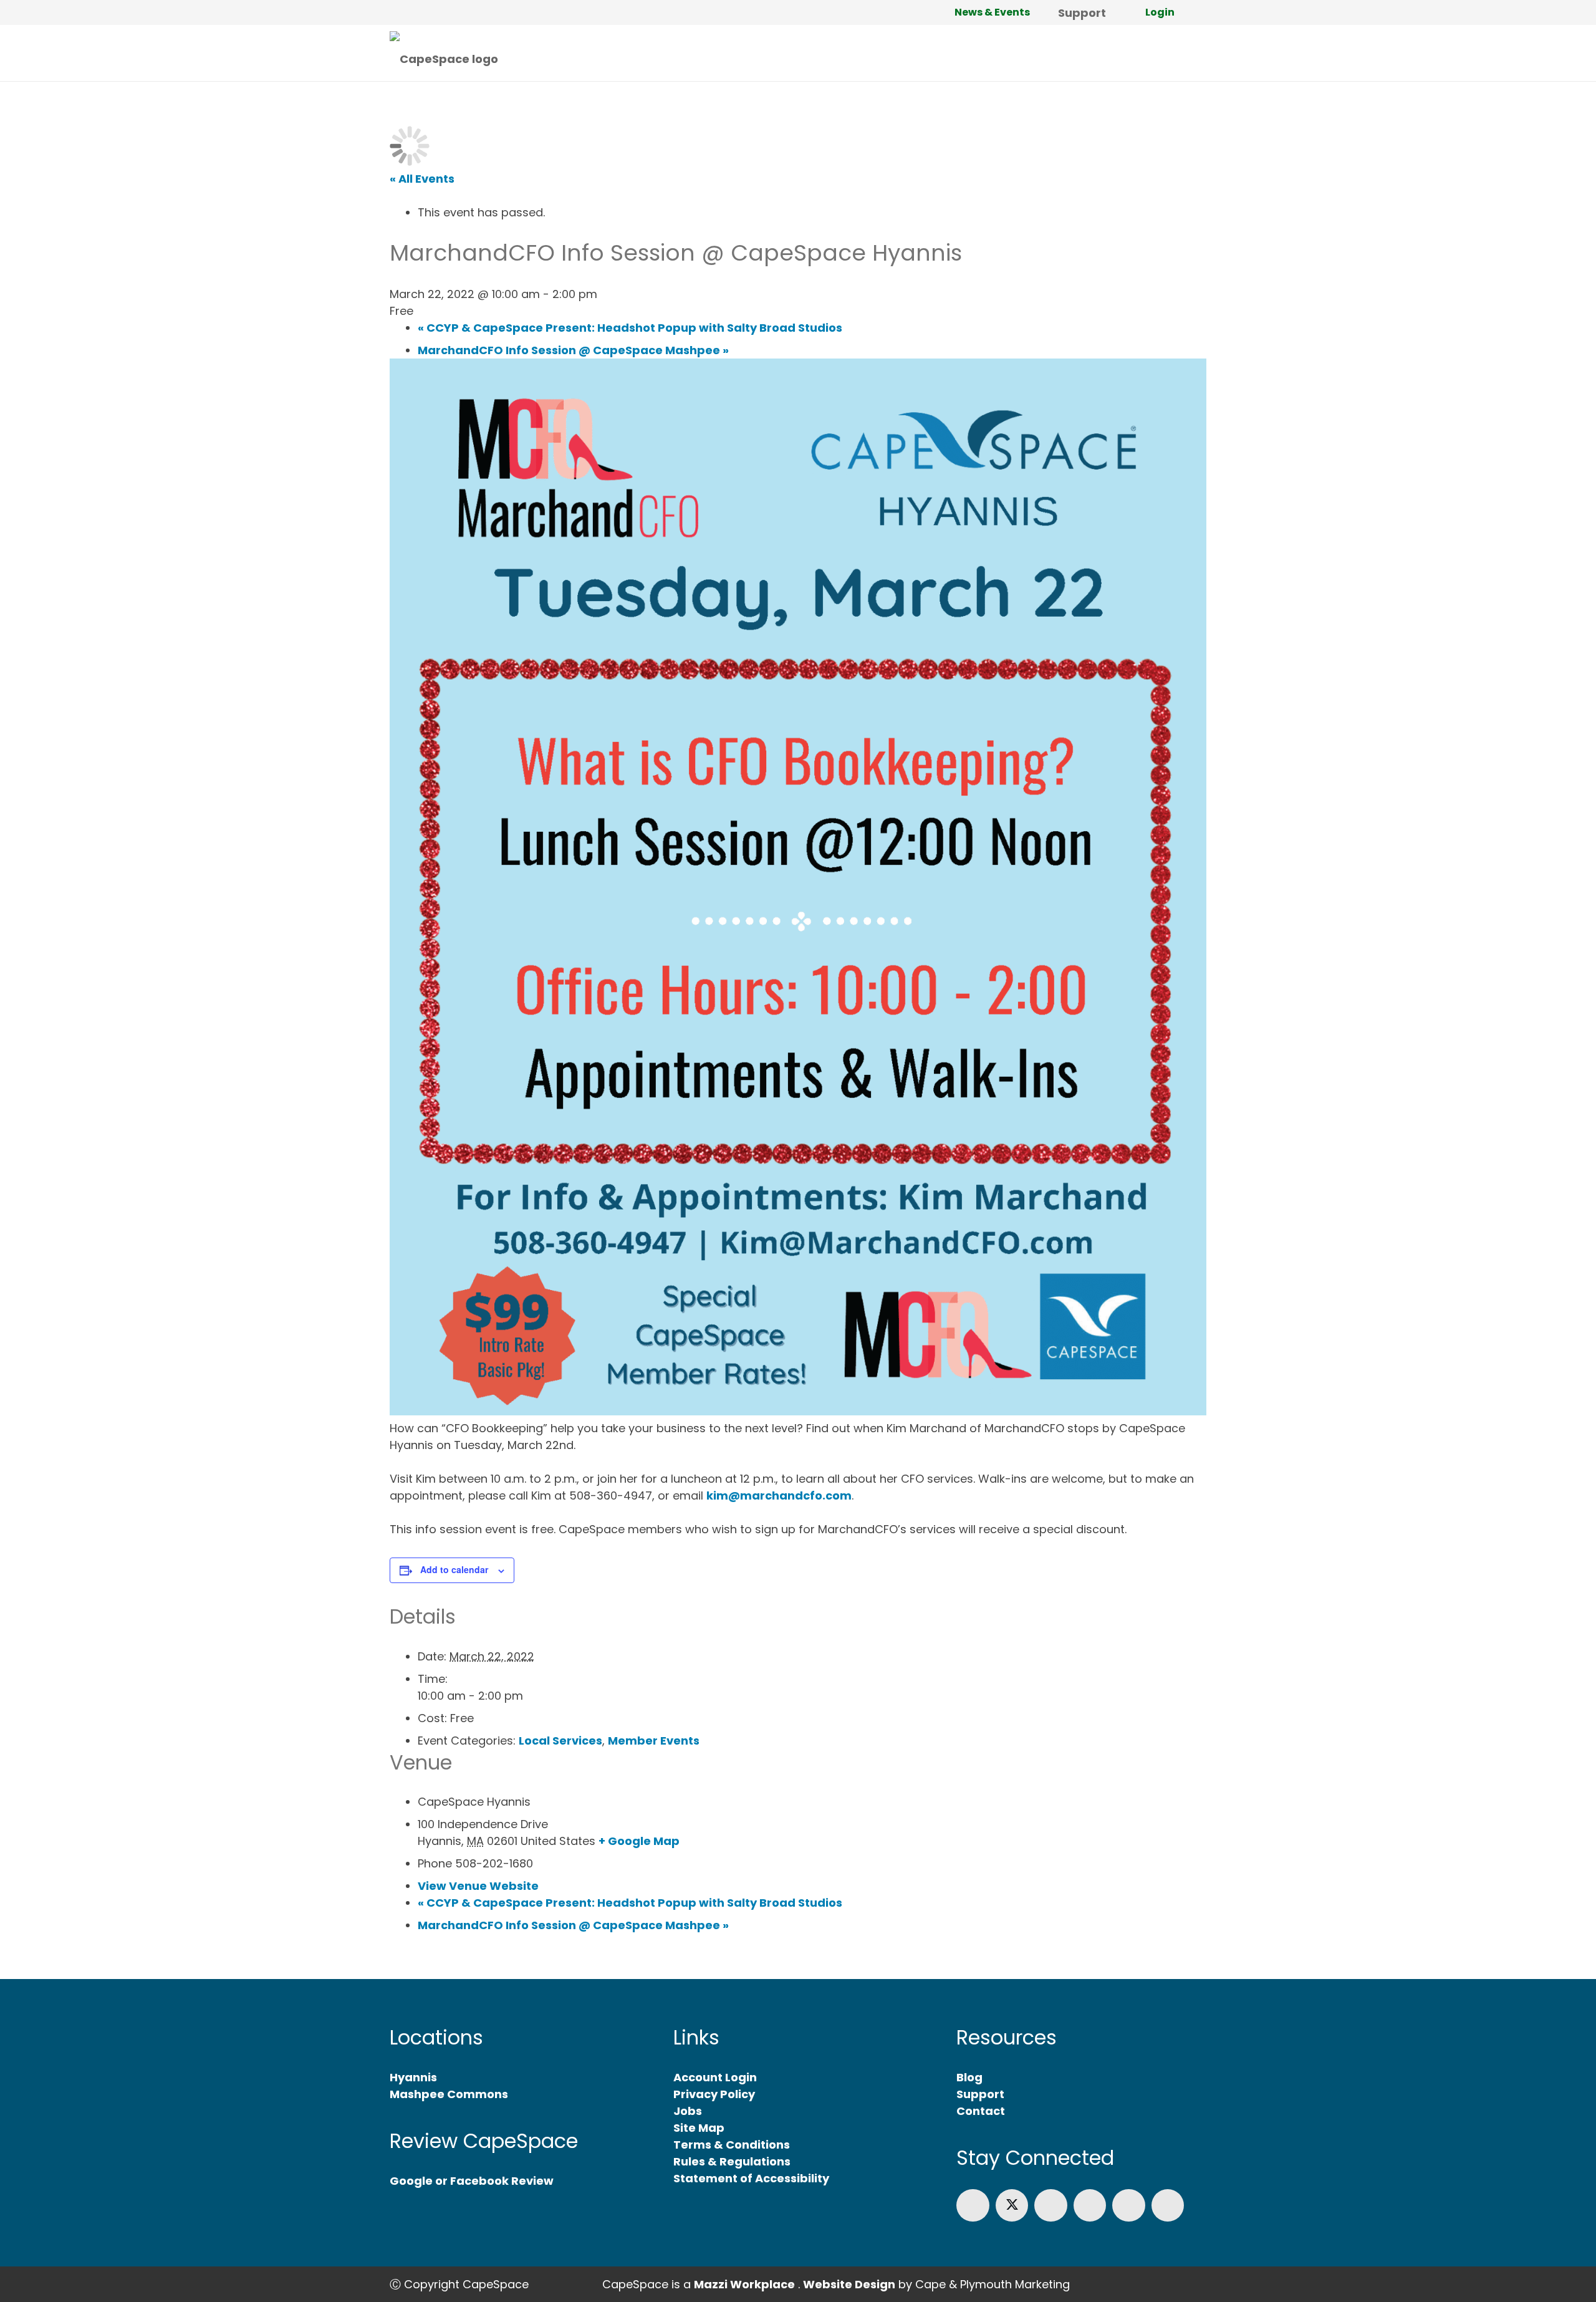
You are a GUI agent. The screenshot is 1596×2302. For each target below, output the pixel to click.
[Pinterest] (1168, 2206)
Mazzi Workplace (744, 2284)
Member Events (654, 1741)
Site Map (699, 2128)
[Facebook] (973, 2206)
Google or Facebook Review (472, 2181)
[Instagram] (1090, 2206)
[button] (1116, 12)
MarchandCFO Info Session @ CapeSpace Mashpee (573, 1925)
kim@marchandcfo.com (779, 1495)
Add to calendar (454, 1569)
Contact (981, 2111)
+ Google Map (639, 1841)
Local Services (560, 1741)
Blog (969, 2077)
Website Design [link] (849, 2284)
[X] (1012, 2206)
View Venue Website (478, 1886)
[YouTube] (1129, 2206)
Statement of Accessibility (751, 2178)
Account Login (715, 2077)
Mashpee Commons (449, 2094)
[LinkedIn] (1051, 2206)
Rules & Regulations (732, 2161)
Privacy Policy (714, 2094)
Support (980, 2094)
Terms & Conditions (732, 2145)
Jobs (688, 2111)
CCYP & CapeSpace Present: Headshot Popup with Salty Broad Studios (630, 1903)
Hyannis (413, 2077)
